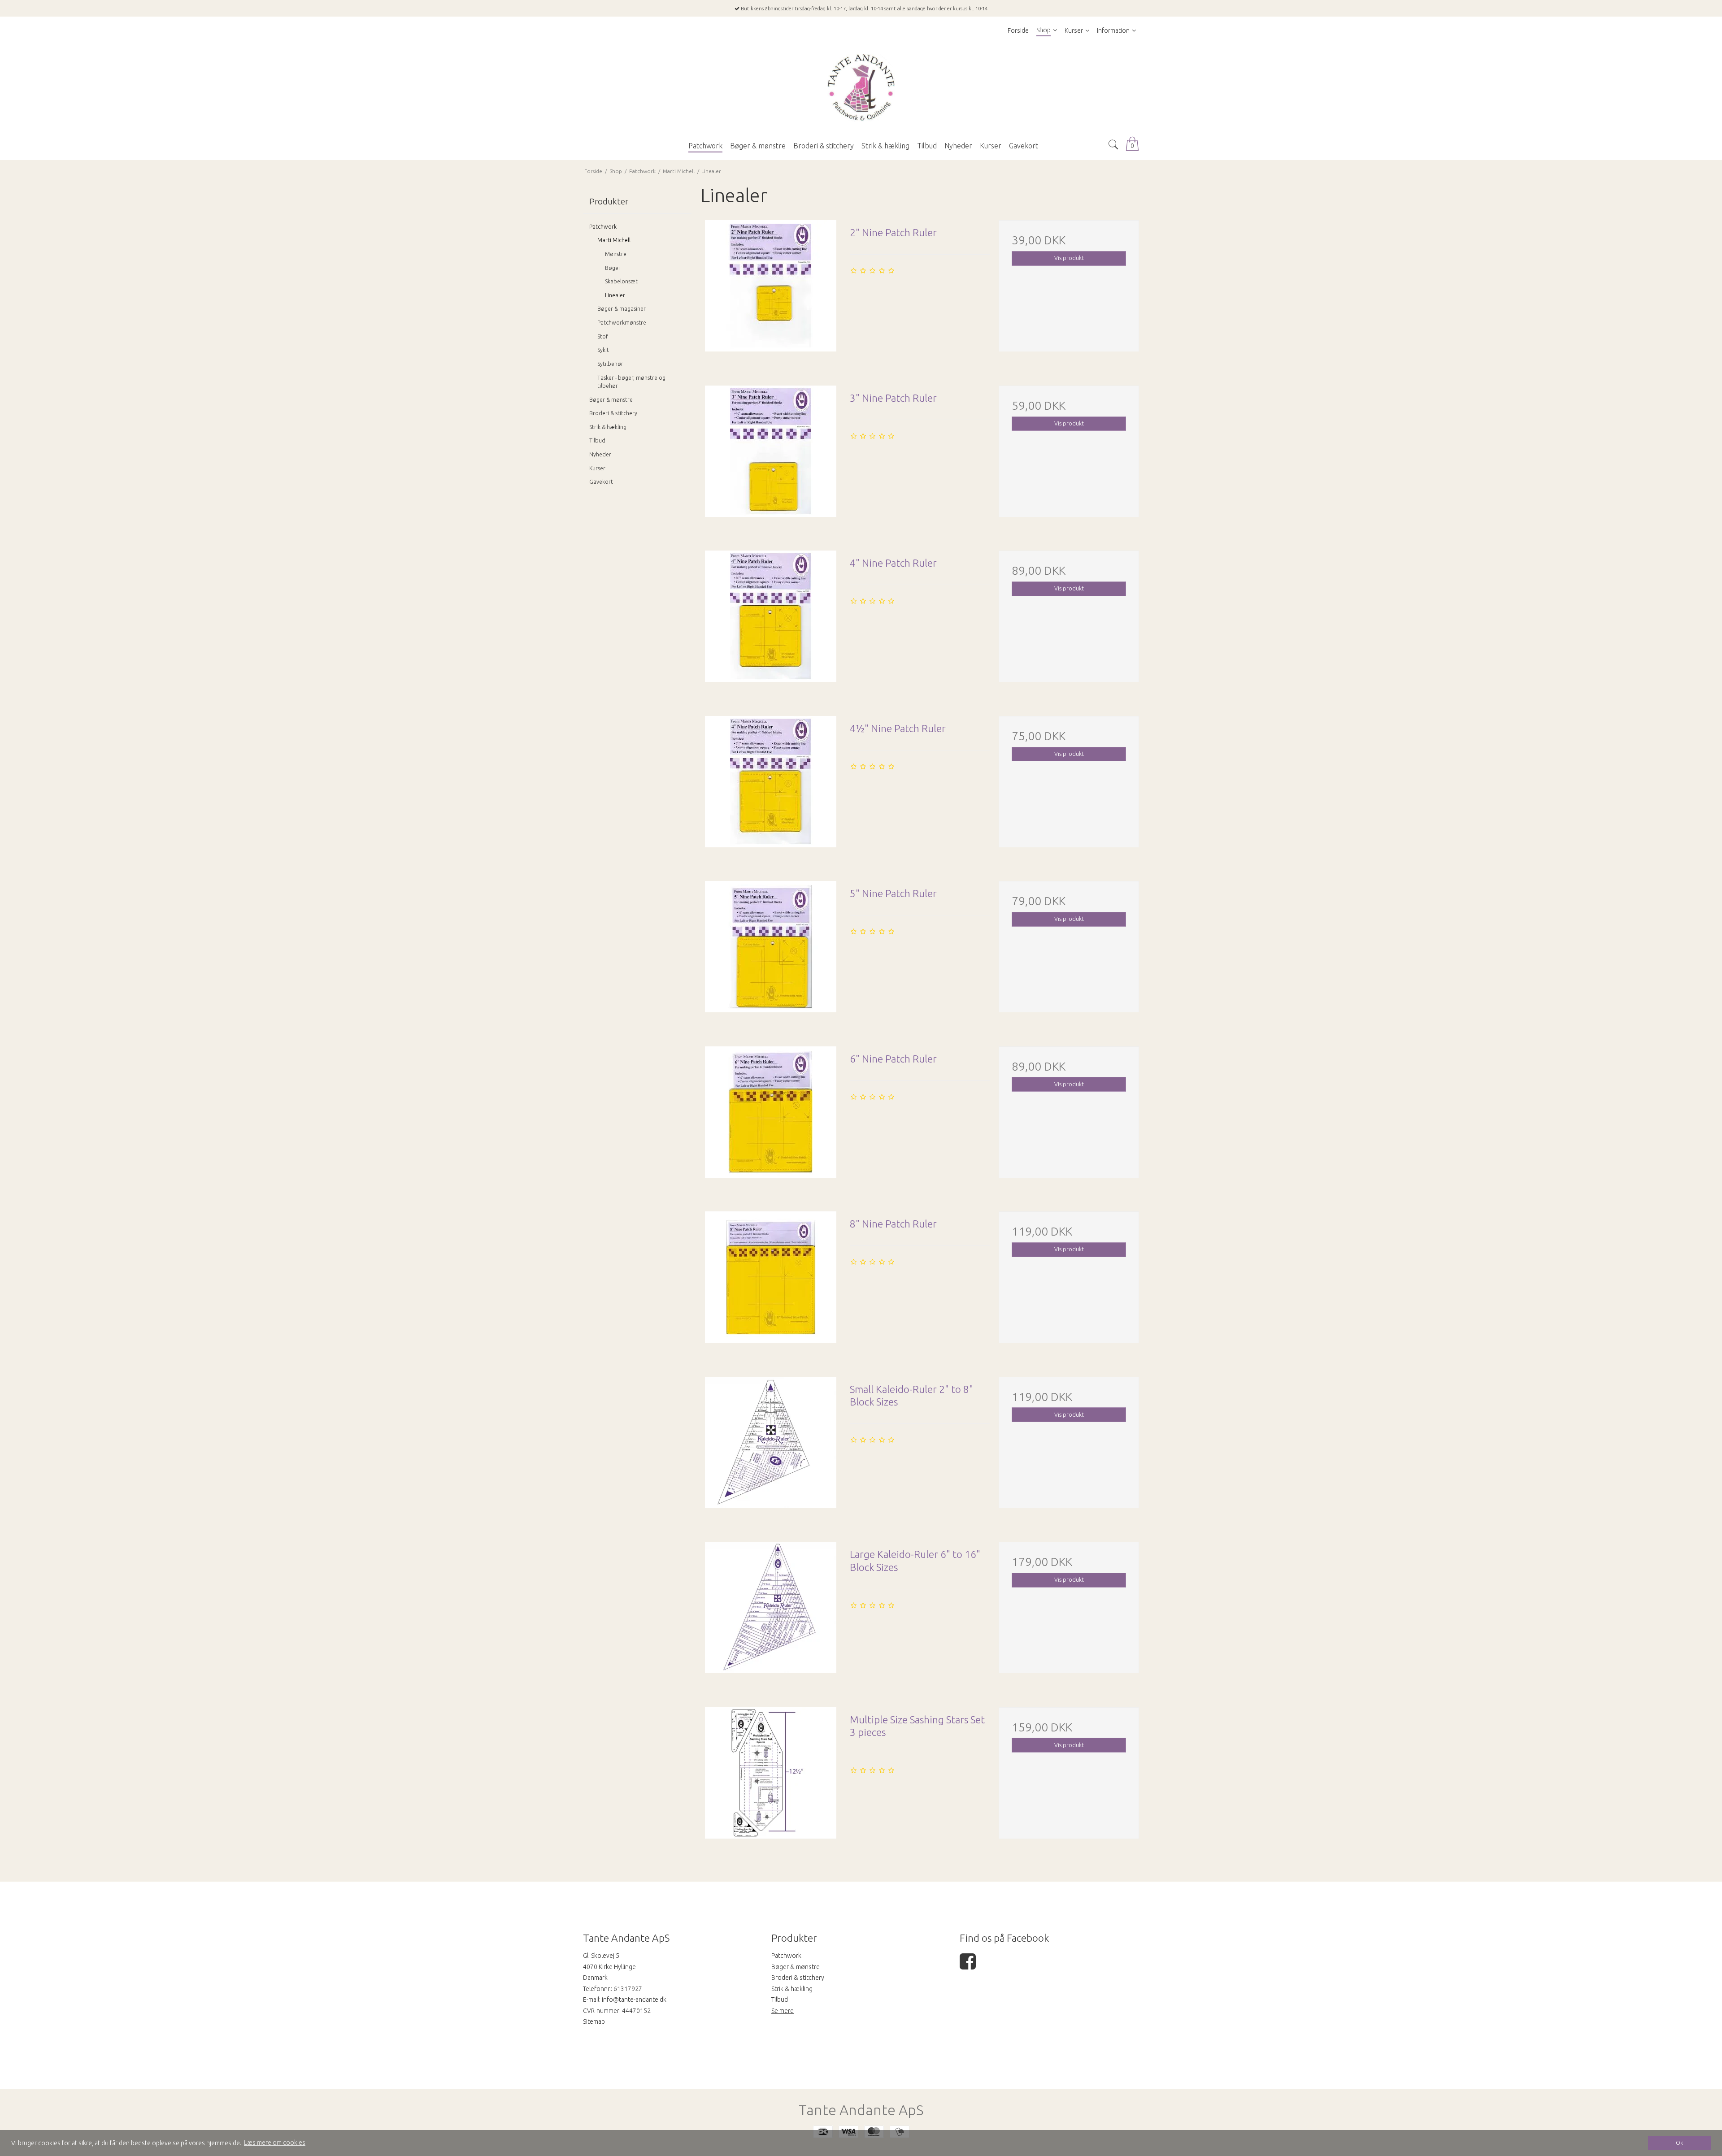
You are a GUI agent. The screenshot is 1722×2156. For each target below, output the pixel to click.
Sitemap (594, 2022)
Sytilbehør (610, 364)
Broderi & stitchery (613, 413)
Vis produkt (1069, 258)
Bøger (613, 268)
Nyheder (600, 454)
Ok (1679, 2143)
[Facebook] (968, 1966)
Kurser (597, 468)
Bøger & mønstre (611, 400)
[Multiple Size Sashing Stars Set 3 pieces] (770, 1777)
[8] (770, 1281)
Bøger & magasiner (622, 309)
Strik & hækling (608, 427)
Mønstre (616, 254)
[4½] (770, 786)
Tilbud (597, 440)
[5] (770, 951)
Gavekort (601, 482)
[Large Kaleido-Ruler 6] (770, 1612)
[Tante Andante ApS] (861, 88)
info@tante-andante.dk (634, 2000)
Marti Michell (614, 240)
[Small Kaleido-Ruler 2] (770, 1447)
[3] (770, 455)
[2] (770, 290)
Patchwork (603, 227)
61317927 (628, 1989)
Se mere (783, 2011)
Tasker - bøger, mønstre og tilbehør (631, 382)
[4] (770, 620)
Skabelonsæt (621, 281)
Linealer (615, 295)
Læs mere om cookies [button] (275, 2143)
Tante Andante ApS (861, 2110)
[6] (770, 1116)
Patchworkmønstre (622, 323)
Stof (603, 336)
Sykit (603, 350)
